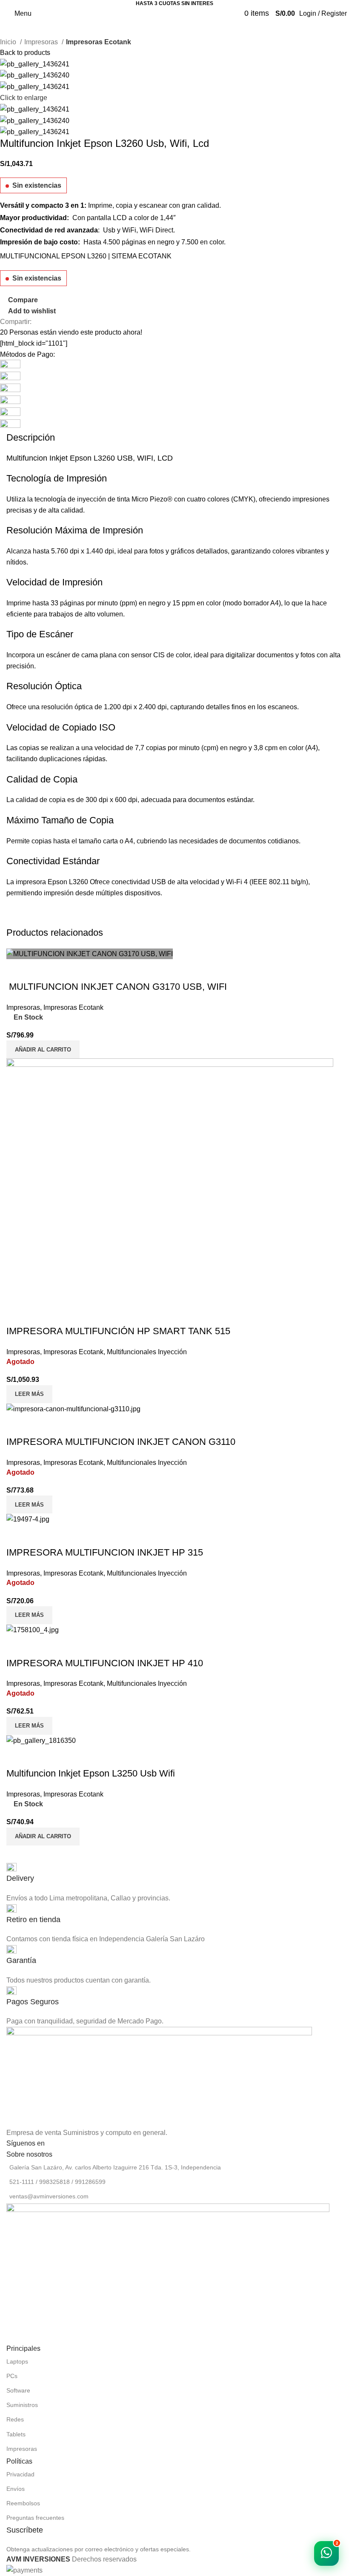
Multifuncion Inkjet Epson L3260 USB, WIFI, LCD (91, 458)
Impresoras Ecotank (99, 42)
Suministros (22, 2405)
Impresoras (42, 42)
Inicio (9, 42)
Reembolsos (23, 2503)
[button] (43, 1837)
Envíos (16, 2489)
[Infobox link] (174, 1873)
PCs (12, 2376)
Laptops (17, 2361)
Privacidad (20, 2474)
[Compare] (17, 1756)
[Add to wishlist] (63, 1756)
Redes (15, 2419)
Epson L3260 (68, 882)
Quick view (40, 1756)
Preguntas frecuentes (35, 2518)
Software (18, 2390)
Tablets (16, 2434)
